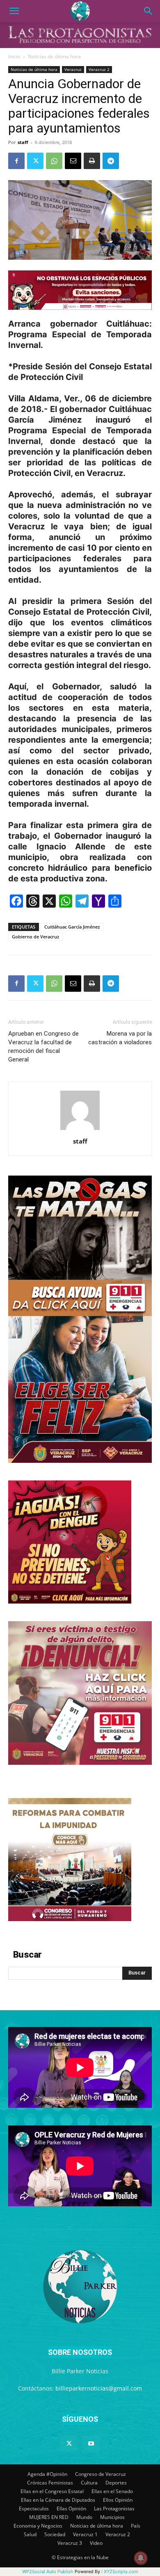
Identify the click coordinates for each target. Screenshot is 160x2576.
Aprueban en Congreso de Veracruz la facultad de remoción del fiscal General (43, 1047)
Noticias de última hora (54, 56)
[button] (14, 11)
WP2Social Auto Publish (48, 2571)
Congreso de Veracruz (101, 2474)
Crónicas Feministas (50, 2483)
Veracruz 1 (85, 2534)
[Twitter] (35, 161)
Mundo (84, 2517)
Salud (30, 2534)
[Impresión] (92, 161)
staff (23, 142)
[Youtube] (91, 2444)
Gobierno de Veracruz (35, 937)
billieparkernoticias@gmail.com (99, 2388)
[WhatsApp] (54, 161)
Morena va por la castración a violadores (120, 1038)
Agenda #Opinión (47, 2474)
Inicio (14, 56)
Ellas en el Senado (112, 2491)
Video (96, 2543)
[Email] (73, 161)
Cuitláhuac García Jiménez (72, 927)
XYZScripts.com (121, 2571)
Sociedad (55, 2534)
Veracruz (73, 69)
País (136, 2526)
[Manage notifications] (141, 2558)
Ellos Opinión (118, 2500)
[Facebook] (16, 161)
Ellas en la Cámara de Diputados (58, 2500)
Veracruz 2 (99, 69)
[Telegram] (111, 161)
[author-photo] (80, 1130)
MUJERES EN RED (49, 2517)
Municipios (112, 2517)
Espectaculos (34, 2509)
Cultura (89, 2483)
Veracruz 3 (70, 2543)
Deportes (116, 2483)
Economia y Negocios (38, 2526)
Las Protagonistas (114, 2509)
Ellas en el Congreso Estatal (52, 2491)
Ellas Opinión (71, 2509)
